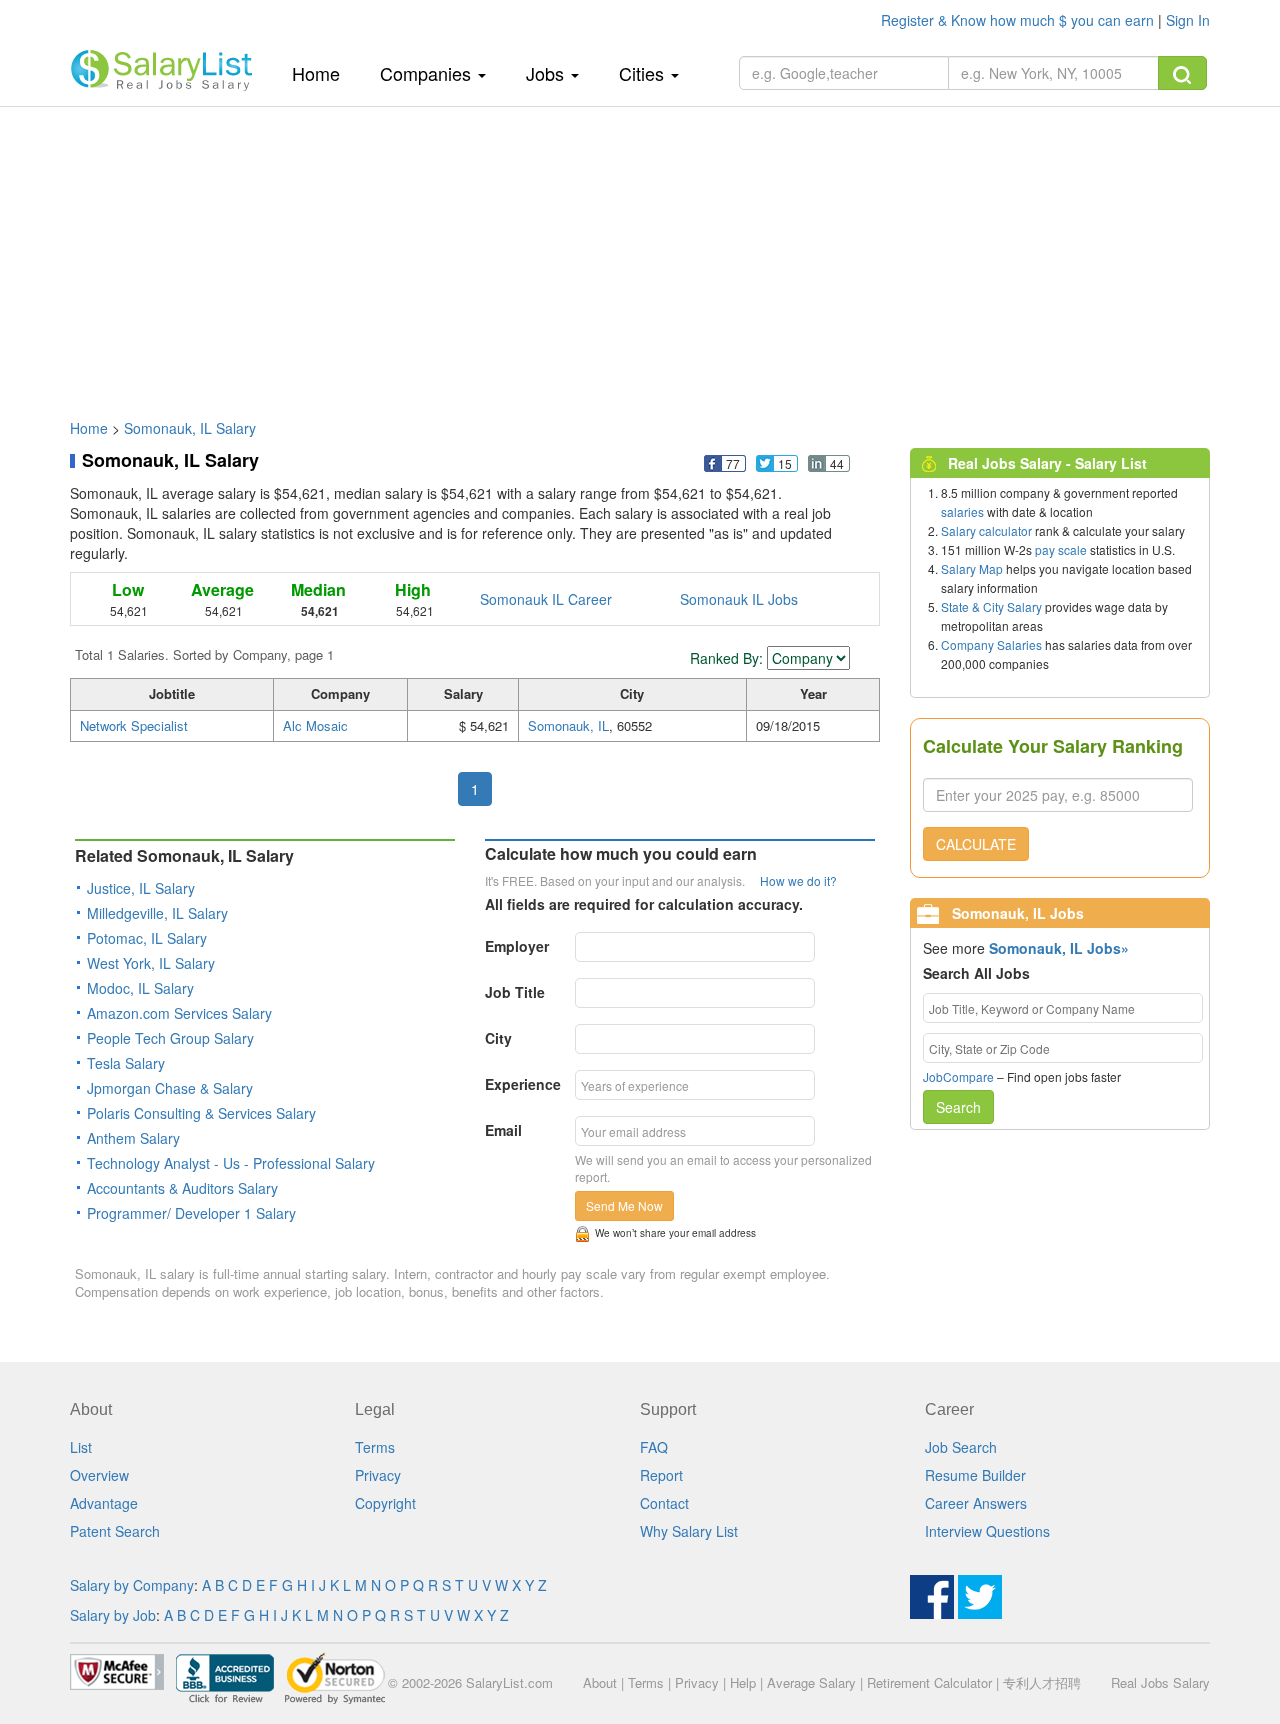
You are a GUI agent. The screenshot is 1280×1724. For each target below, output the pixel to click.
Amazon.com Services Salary (179, 1013)
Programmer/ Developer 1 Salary (191, 1213)
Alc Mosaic (315, 725)
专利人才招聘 (1042, 1682)
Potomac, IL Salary (147, 938)
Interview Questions (987, 1531)
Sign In (1188, 20)
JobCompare (958, 1076)
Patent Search (115, 1531)
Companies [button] (428, 73)
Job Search (961, 1447)
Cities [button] (644, 73)
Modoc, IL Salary (140, 988)
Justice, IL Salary (141, 888)
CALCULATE (976, 844)
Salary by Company (132, 1585)
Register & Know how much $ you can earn (1019, 20)
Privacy (378, 1475)
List (81, 1447)
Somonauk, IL (568, 725)
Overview (99, 1475)
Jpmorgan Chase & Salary (170, 1088)
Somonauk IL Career (546, 599)
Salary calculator (986, 530)
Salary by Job (113, 1615)
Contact (664, 1503)
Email (503, 1130)
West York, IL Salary (151, 963)
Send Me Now (624, 1205)
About (600, 1682)
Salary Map (972, 568)
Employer (517, 946)
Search (958, 1107)
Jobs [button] (547, 73)
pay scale (1061, 549)
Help (743, 1682)
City (498, 1038)
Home (323, 72)
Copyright (385, 1503)
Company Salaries (991, 644)
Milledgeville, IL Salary (157, 913)
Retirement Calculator (929, 1682)
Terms (375, 1447)
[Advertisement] (640, 253)
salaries (962, 511)
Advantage (104, 1503)
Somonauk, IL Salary (190, 428)
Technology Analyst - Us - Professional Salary (231, 1163)
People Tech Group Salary (170, 1038)
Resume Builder (975, 1475)
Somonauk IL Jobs (739, 599)
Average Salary (811, 1682)
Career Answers (976, 1503)
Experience (523, 1084)
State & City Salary (991, 606)
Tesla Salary (126, 1063)
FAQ (654, 1447)
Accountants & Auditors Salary (182, 1188)
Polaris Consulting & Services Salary (201, 1113)
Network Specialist (134, 725)
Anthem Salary (133, 1138)
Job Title (515, 992)
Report (661, 1475)
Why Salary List (689, 1531)
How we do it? (798, 880)
